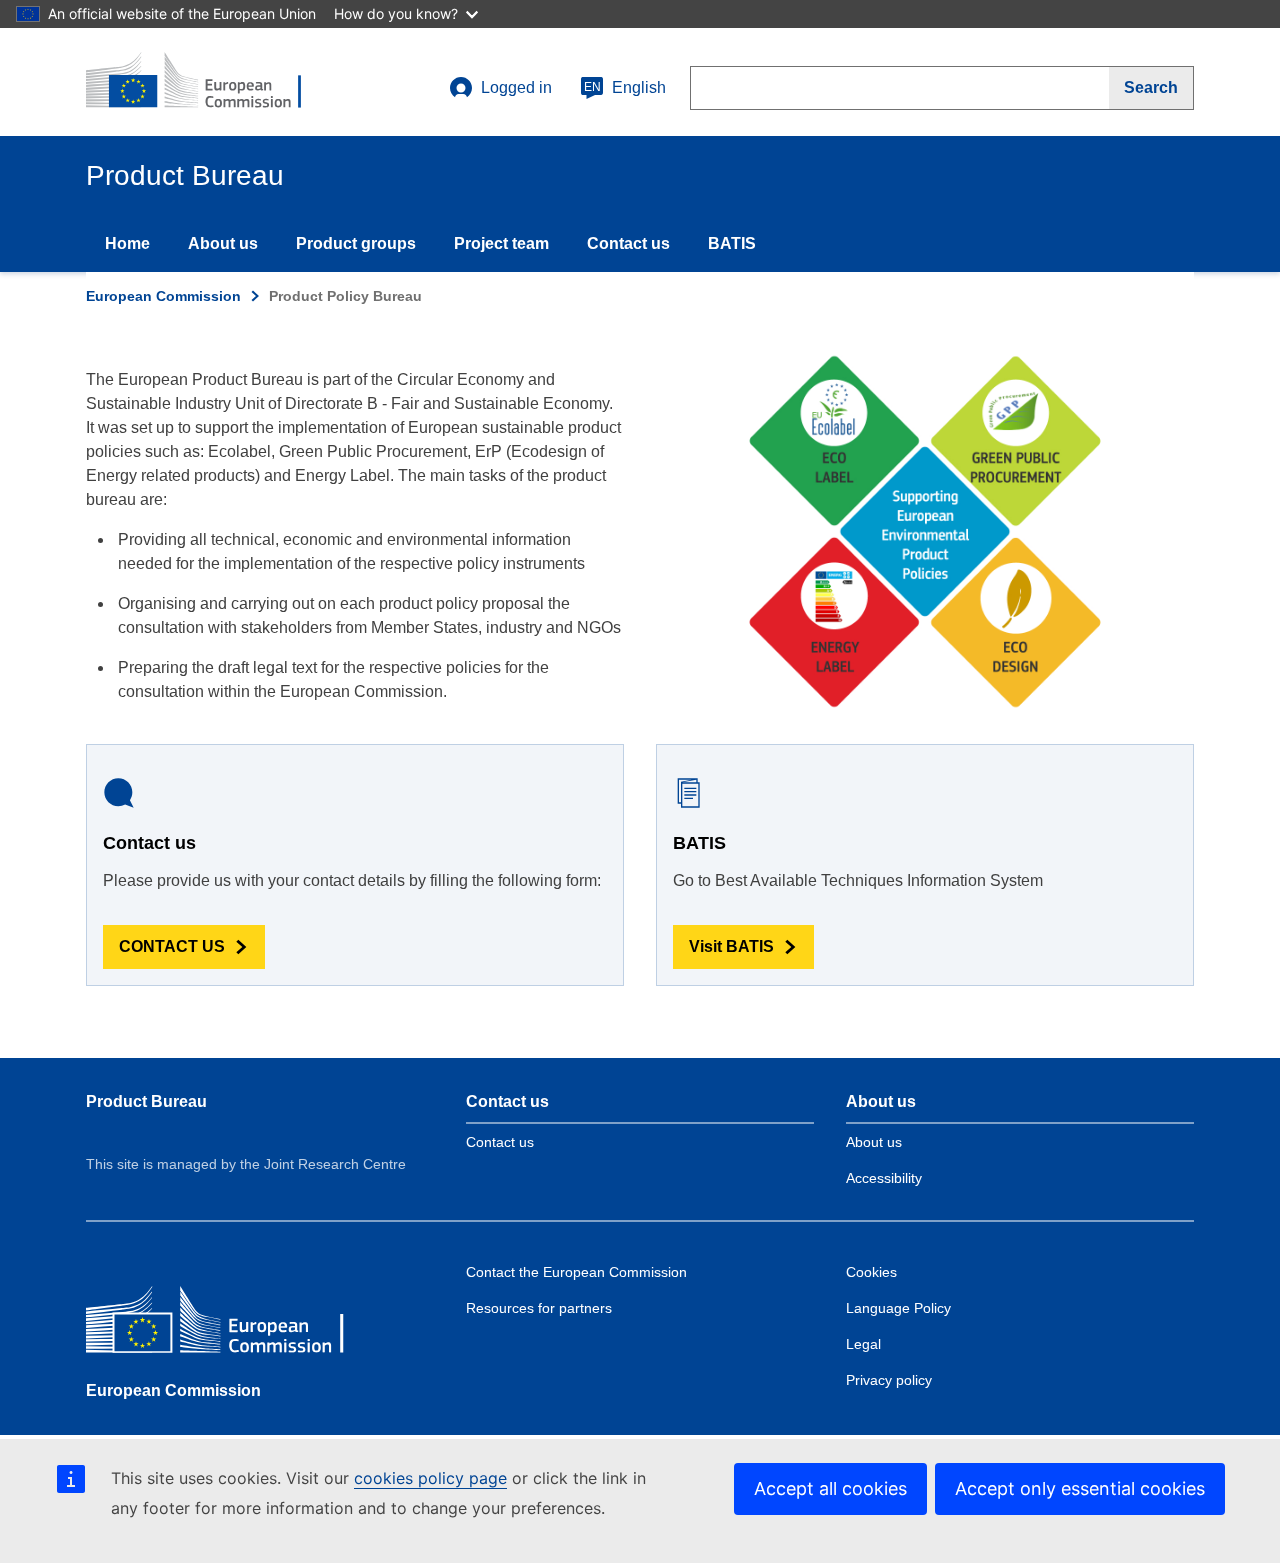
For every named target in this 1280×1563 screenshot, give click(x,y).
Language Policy (898, 1308)
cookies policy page (430, 1478)
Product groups (356, 243)
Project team (501, 243)
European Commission (163, 296)
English (625, 87)
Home (127, 243)
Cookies (871, 1272)
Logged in (516, 87)
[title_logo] (207, 82)
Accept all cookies (830, 1488)
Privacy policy (889, 1380)
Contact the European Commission (576, 1272)
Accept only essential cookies (1080, 1488)
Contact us (628, 243)
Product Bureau (146, 1101)
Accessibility (884, 1178)
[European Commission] (231, 1324)
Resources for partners (539, 1308)
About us (223, 243)
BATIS (732, 243)
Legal (863, 1344)
